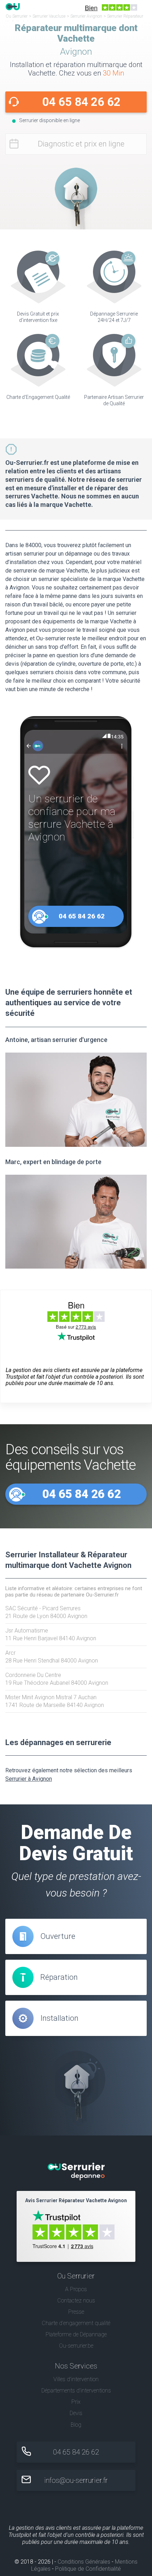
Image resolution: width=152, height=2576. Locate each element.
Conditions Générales (84, 2562)
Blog (76, 2425)
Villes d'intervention (76, 2379)
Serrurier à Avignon (29, 1779)
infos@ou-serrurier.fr (76, 2480)
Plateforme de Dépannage (76, 2334)
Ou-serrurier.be (76, 2346)
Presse (76, 2312)
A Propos (76, 2289)
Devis (76, 2413)
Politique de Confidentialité (88, 2569)
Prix (76, 2402)
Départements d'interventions (76, 2391)
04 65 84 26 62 (81, 102)
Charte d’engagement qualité (76, 2323)
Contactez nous (76, 2301)
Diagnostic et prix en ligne (81, 144)
